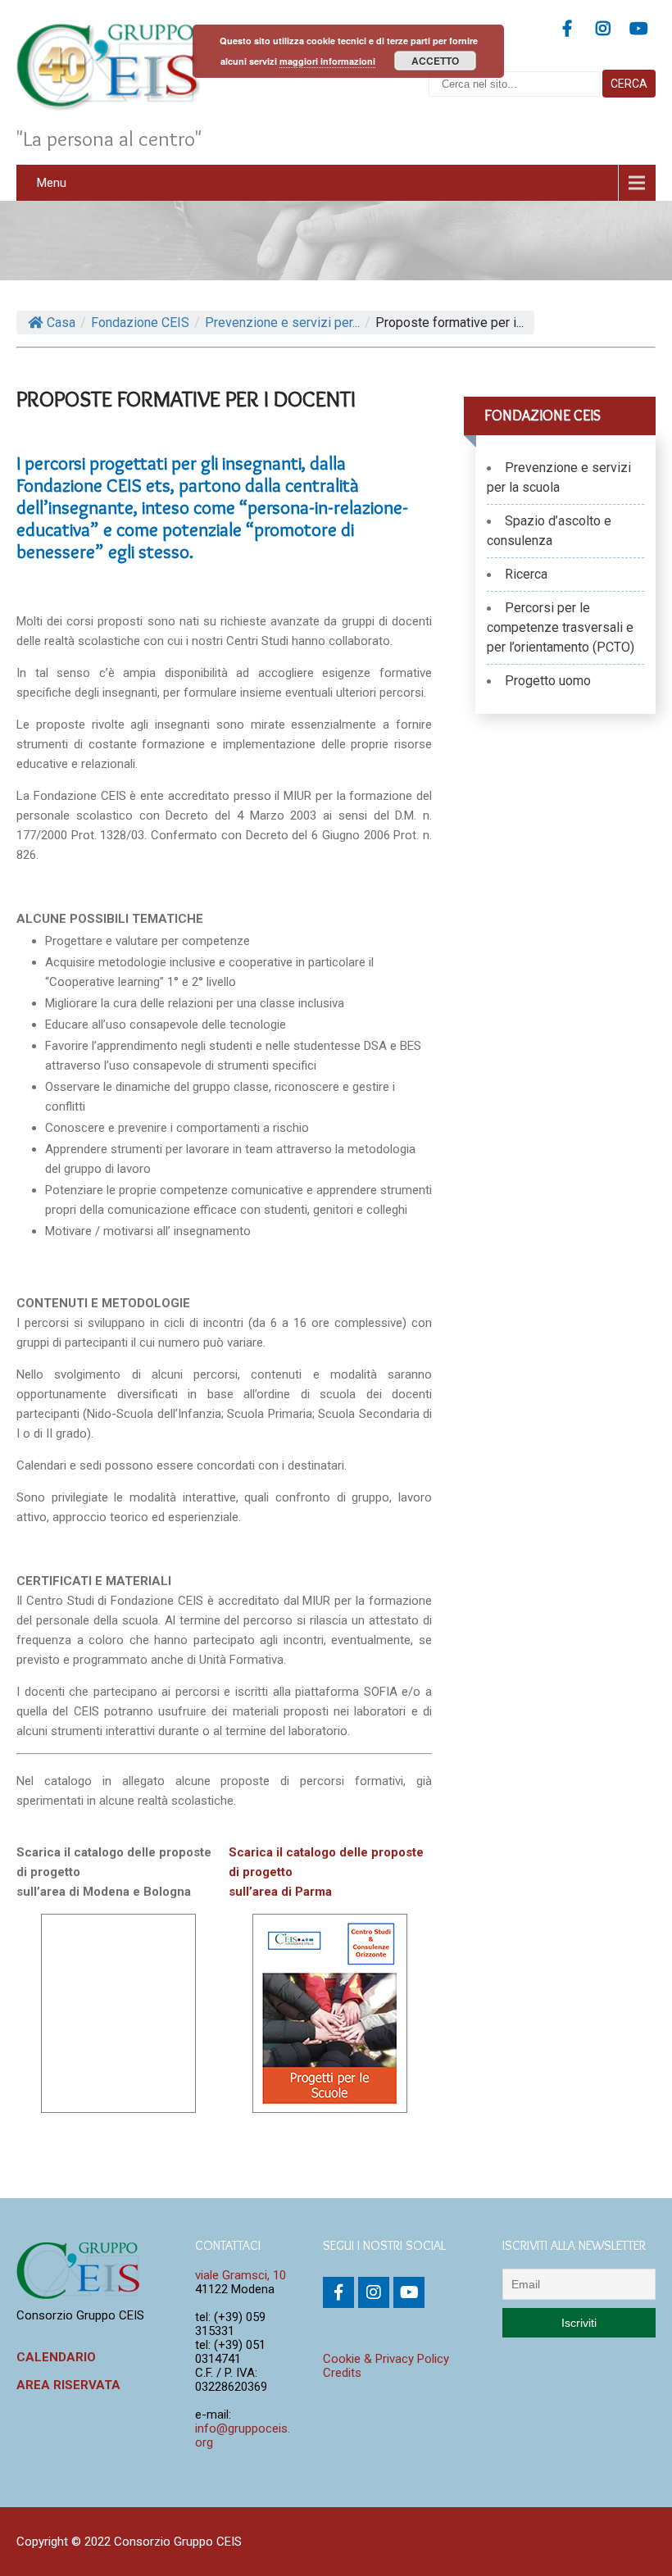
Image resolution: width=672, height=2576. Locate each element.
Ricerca (526, 574)
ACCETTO (435, 61)
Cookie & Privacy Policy (386, 2359)
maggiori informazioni (327, 61)
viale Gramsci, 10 (241, 2275)
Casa (61, 323)
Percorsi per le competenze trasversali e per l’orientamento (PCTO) (561, 627)
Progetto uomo (548, 681)
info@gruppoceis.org (243, 2435)
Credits (342, 2373)
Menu (52, 183)
